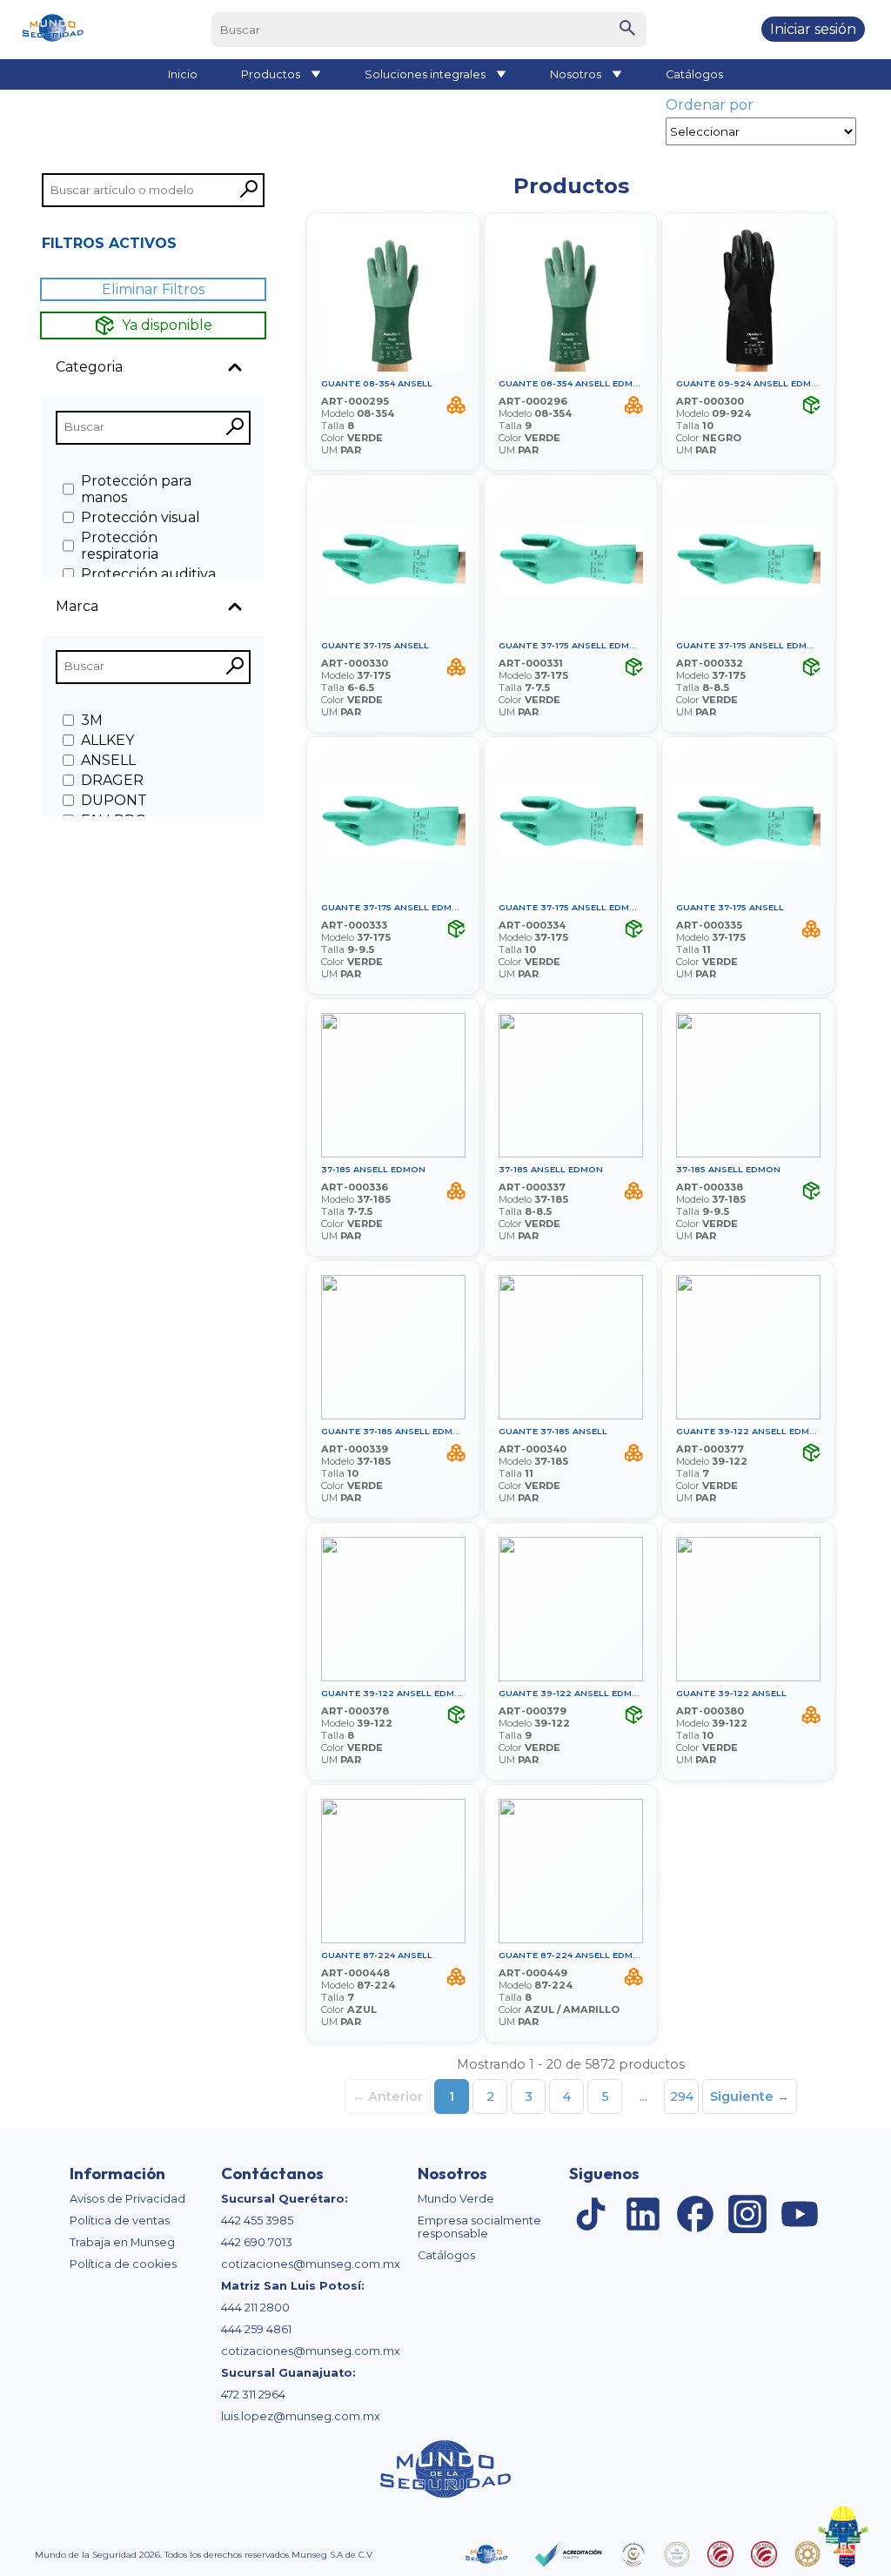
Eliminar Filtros (153, 289)
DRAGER (112, 780)
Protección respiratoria (120, 546)
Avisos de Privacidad (127, 2199)
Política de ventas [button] (120, 2220)
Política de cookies (123, 2264)
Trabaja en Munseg (122, 2242)
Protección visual (141, 517)
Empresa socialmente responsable (479, 2227)
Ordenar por (710, 105)
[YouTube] (800, 2215)
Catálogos (694, 74)
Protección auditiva (148, 574)
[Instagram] (747, 2215)
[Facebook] (695, 2215)
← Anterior (388, 2096)
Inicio (183, 74)
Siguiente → (750, 2096)
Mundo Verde (456, 2199)
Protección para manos (136, 489)
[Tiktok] (591, 2215)
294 (682, 2096)
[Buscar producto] (627, 30)
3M (92, 720)
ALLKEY (107, 740)
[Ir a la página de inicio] (52, 30)
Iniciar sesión (813, 29)
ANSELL (108, 760)
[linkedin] (643, 2215)
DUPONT (114, 800)
